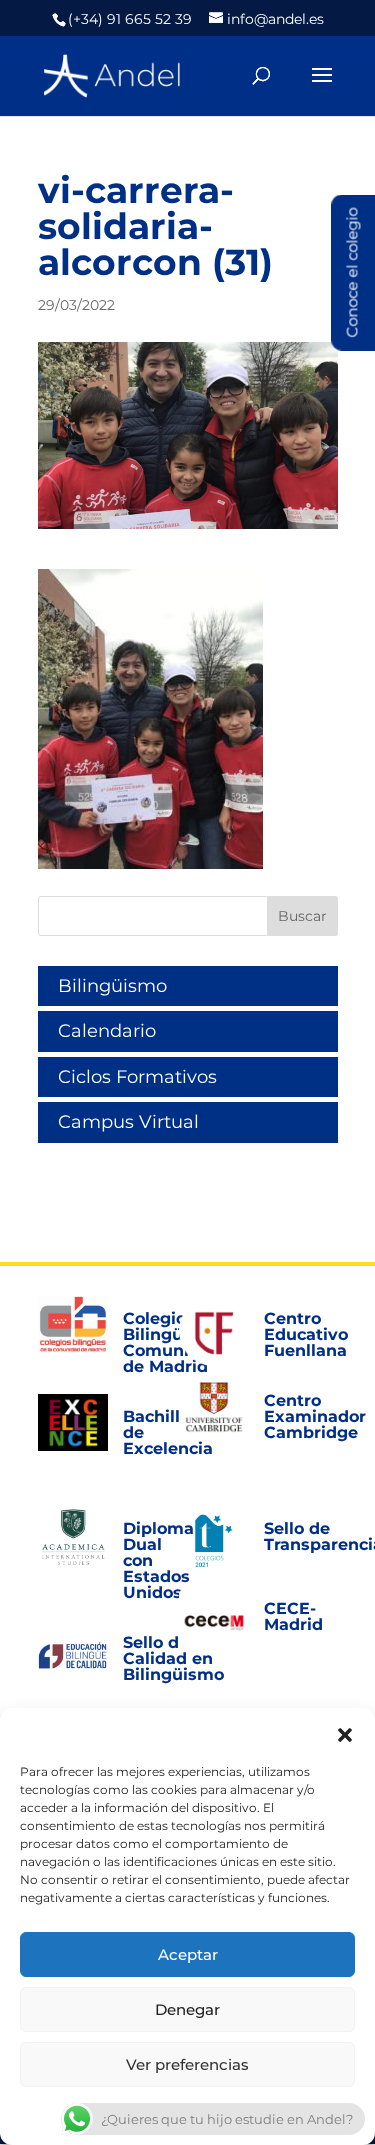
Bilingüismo (112, 986)
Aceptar (188, 1954)
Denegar (187, 2009)
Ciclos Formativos (137, 1077)
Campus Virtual (128, 1122)
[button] (345, 1733)
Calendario (107, 1031)
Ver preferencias (187, 2064)
